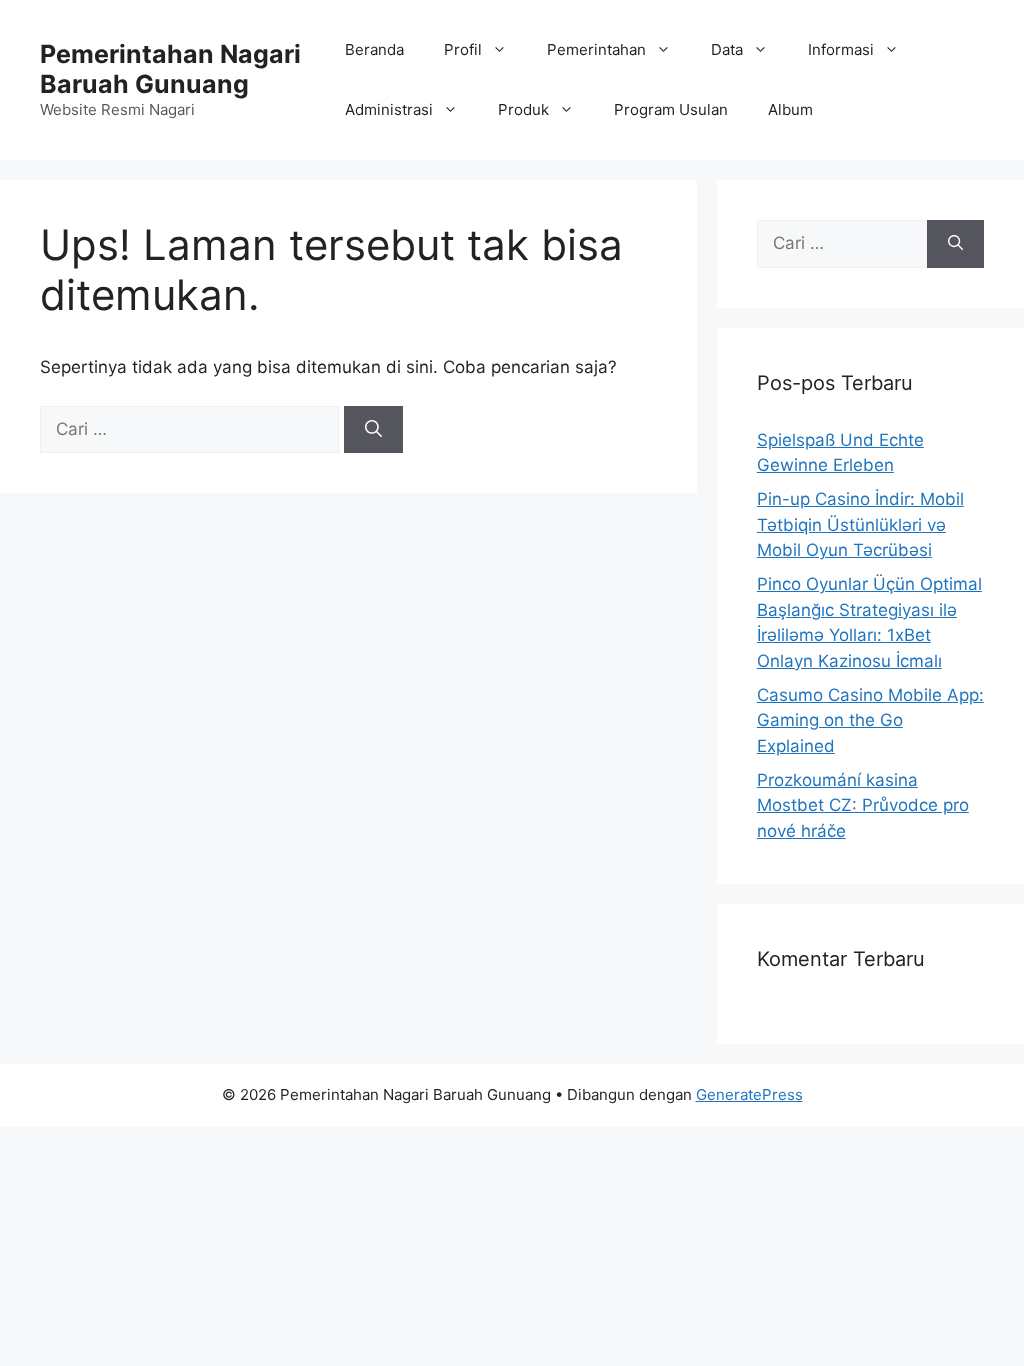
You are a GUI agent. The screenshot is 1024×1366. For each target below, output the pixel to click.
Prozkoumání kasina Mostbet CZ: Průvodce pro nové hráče (863, 805)
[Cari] (373, 430)
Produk (523, 109)
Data (727, 49)
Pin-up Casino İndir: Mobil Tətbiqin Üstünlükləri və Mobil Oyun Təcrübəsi (860, 524)
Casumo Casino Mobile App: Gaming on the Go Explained (870, 720)
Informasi (841, 49)
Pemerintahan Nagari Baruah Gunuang (170, 69)
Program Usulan (671, 109)
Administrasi (389, 109)
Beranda (374, 49)
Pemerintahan (596, 49)
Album (790, 109)
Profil (463, 49)
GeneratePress (749, 1094)
